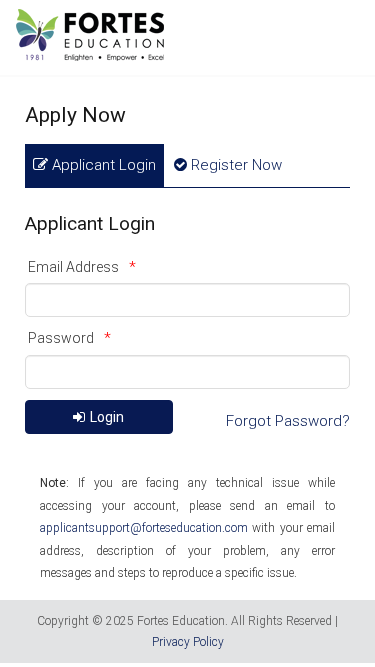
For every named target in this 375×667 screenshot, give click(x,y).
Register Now (234, 165)
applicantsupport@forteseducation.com (144, 528)
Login (107, 417)
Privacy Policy (188, 642)
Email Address (73, 267)
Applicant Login (102, 165)
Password (61, 338)
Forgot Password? (288, 421)
